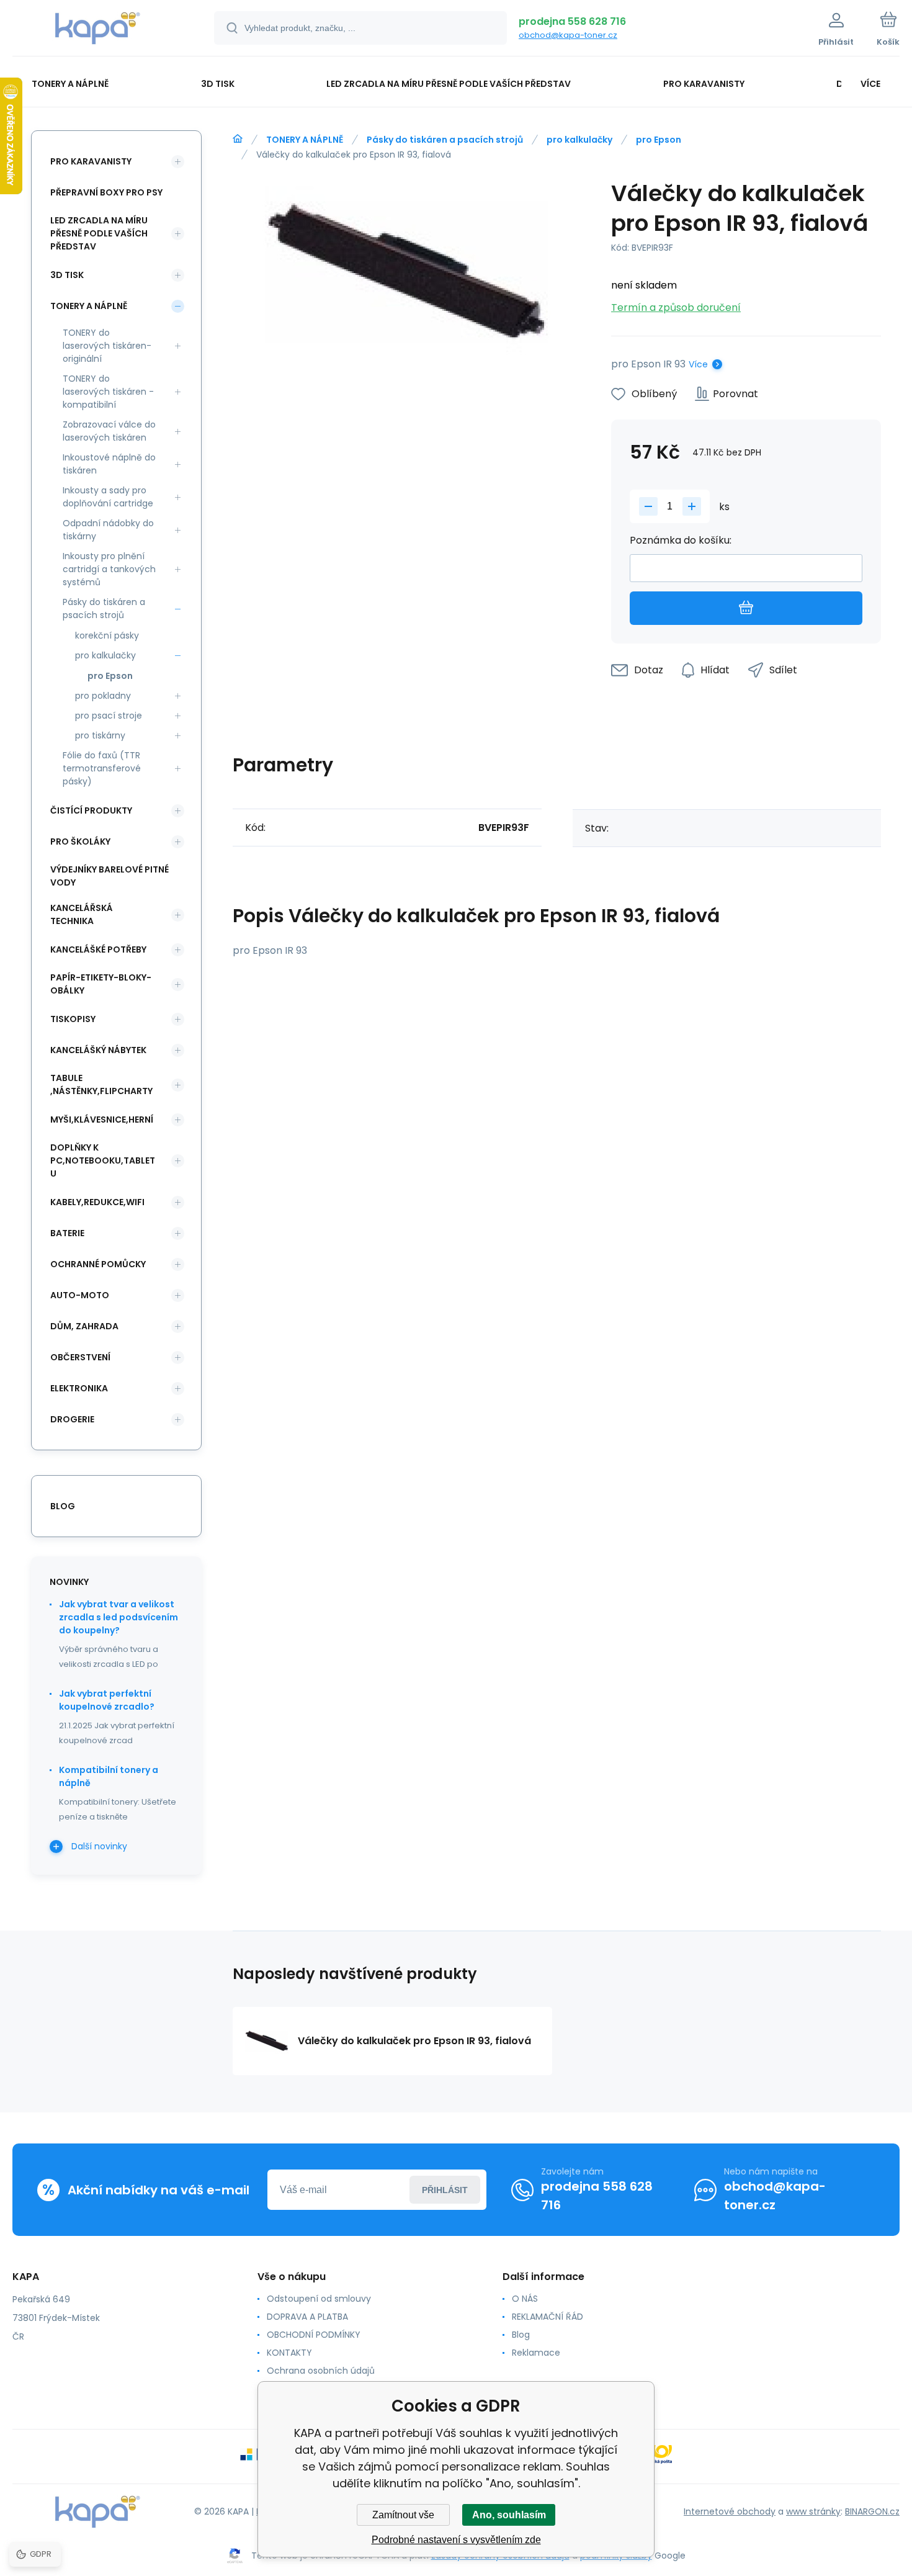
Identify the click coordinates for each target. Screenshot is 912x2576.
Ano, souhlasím (509, 2515)
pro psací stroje (109, 716)
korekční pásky (107, 635)
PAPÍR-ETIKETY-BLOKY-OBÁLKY (101, 984)
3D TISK (67, 275)
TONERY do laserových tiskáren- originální (107, 346)
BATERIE (67, 1233)
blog (63, 1506)
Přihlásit (445, 2190)
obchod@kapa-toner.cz (568, 35)
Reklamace (536, 2353)
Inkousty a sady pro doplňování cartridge (108, 497)
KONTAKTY (289, 2353)
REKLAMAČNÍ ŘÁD (548, 2317)
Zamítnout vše (403, 2515)
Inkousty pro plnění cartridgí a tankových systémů (109, 569)
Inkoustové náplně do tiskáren (109, 464)
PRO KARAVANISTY (91, 161)
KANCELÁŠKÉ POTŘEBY (98, 949)
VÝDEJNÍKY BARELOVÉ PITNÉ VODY (110, 876)
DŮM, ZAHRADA (84, 1326)
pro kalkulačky (579, 140)
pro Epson (659, 140)
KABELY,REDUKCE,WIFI (97, 1202)
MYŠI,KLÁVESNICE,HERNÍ (102, 1120)
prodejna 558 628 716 (572, 21)
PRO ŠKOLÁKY (80, 841)
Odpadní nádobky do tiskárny (108, 530)
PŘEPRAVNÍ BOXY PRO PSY (106, 192)
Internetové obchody (730, 2511)
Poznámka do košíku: (681, 540)
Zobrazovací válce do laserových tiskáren (109, 431)
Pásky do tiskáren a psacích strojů (445, 140)
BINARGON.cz (872, 2511)
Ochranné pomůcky (98, 1264)
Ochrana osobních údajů (321, 2371)
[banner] (98, 30)
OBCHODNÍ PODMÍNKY (314, 2335)
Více (698, 364)
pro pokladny (103, 696)
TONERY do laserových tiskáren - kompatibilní (108, 392)
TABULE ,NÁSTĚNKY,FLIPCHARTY (101, 1084)
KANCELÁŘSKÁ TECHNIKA (82, 914)
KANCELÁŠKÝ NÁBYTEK (98, 1050)
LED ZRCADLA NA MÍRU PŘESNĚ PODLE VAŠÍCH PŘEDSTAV (99, 233)
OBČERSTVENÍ (80, 1357)
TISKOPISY (73, 1019)
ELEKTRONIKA (79, 1388)
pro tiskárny (100, 735)
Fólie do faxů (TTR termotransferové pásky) (102, 768)
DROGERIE (72, 1419)
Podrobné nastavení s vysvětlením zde (456, 2540)
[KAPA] (238, 139)
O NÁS (525, 2299)
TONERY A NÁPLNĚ (305, 140)
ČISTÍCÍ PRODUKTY (91, 810)
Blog (521, 2335)
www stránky (813, 2511)
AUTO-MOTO (80, 1295)
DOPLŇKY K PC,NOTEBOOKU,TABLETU (103, 1160)
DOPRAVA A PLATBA (307, 2317)
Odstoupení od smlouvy (319, 2299)
